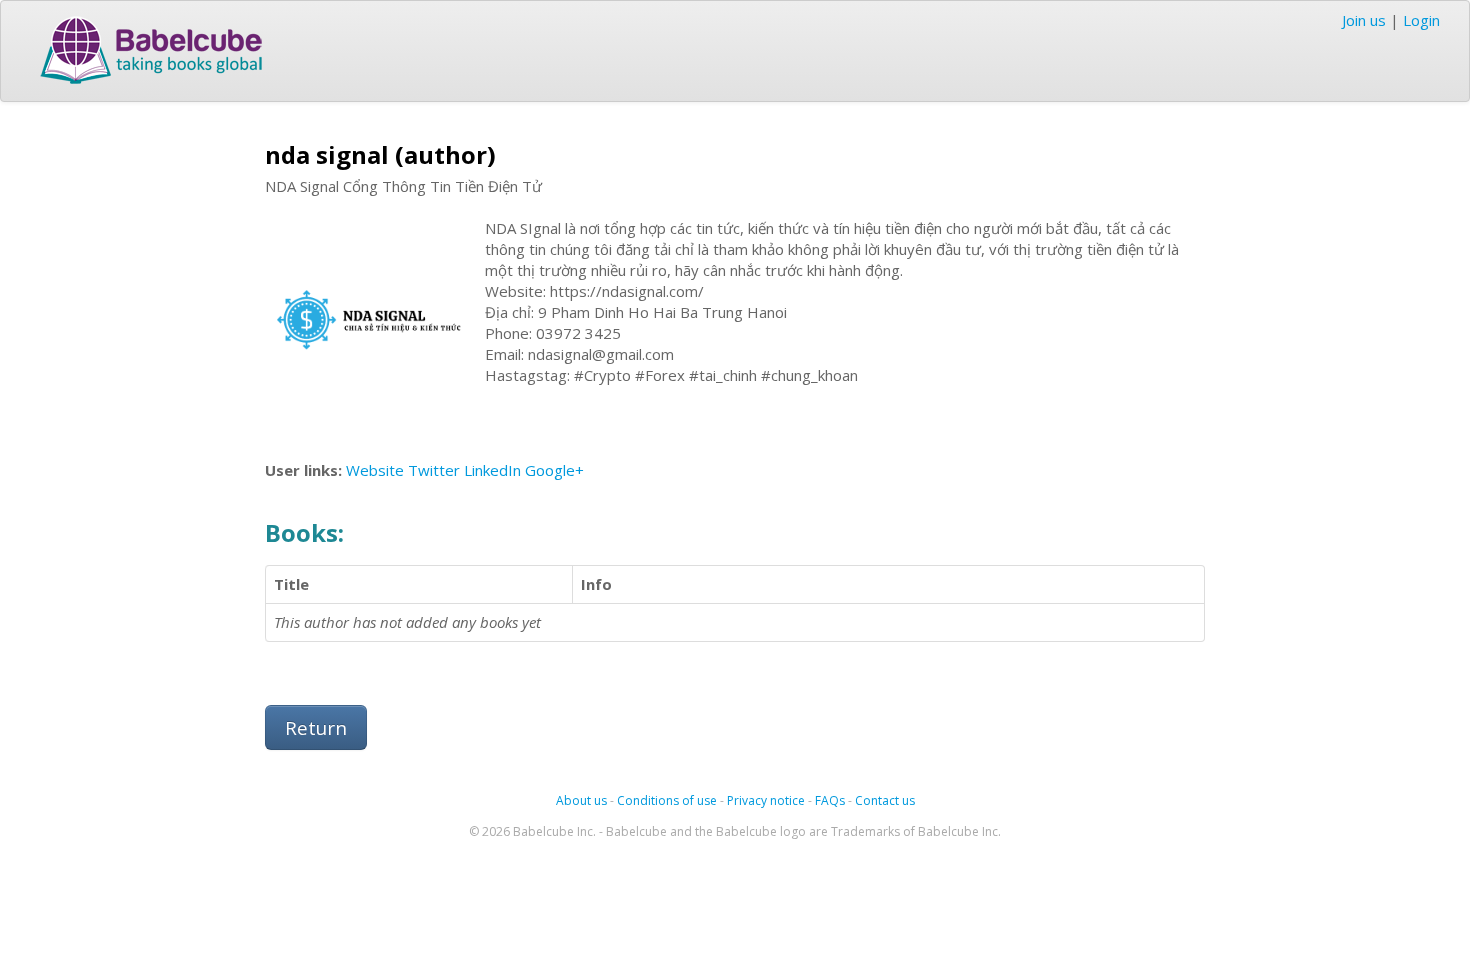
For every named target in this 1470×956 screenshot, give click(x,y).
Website (375, 470)
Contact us (885, 800)
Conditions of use (667, 800)
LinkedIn (492, 470)
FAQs (830, 800)
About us (581, 800)
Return (316, 727)
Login (1421, 20)
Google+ (554, 470)
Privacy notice (766, 800)
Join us (1364, 20)
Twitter (434, 470)
